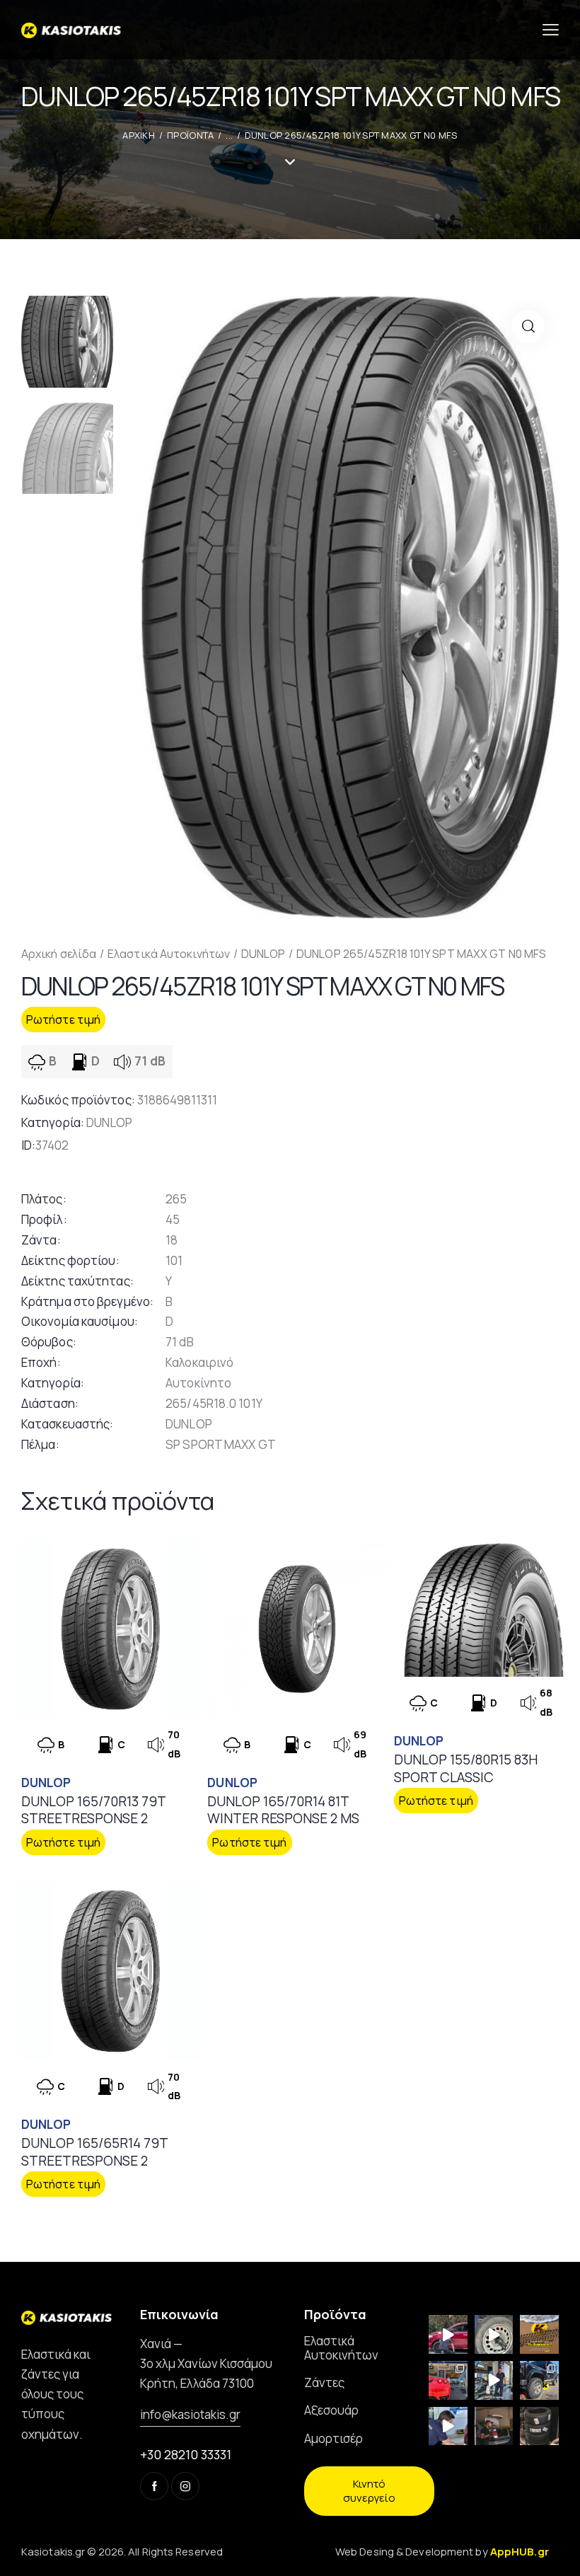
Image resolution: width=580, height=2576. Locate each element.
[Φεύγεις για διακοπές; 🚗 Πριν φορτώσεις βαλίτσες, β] (448, 2426)
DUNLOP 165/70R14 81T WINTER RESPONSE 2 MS (283, 1810)
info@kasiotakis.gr (190, 2414)
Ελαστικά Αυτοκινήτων (169, 954)
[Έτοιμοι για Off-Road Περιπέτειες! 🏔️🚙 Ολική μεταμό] (539, 2380)
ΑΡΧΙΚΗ (139, 135)
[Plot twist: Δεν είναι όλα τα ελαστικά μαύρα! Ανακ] (494, 2380)
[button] (528, 327)
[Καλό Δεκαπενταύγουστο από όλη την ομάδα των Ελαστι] (539, 2334)
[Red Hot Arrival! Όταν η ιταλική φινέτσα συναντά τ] (448, 2380)
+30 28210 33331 (186, 2454)
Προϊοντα (190, 135)
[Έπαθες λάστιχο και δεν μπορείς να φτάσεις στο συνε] (448, 2334)
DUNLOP (263, 954)
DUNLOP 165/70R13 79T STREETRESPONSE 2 (93, 1810)
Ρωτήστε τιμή (63, 1020)
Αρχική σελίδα (59, 954)
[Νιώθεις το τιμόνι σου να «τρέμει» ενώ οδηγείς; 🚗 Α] (494, 2334)
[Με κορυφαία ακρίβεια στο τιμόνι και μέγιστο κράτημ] (539, 2426)
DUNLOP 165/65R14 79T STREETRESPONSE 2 (94, 2152)
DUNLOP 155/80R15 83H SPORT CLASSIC (466, 1768)
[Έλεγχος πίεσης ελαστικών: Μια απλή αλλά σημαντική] (494, 2426)
